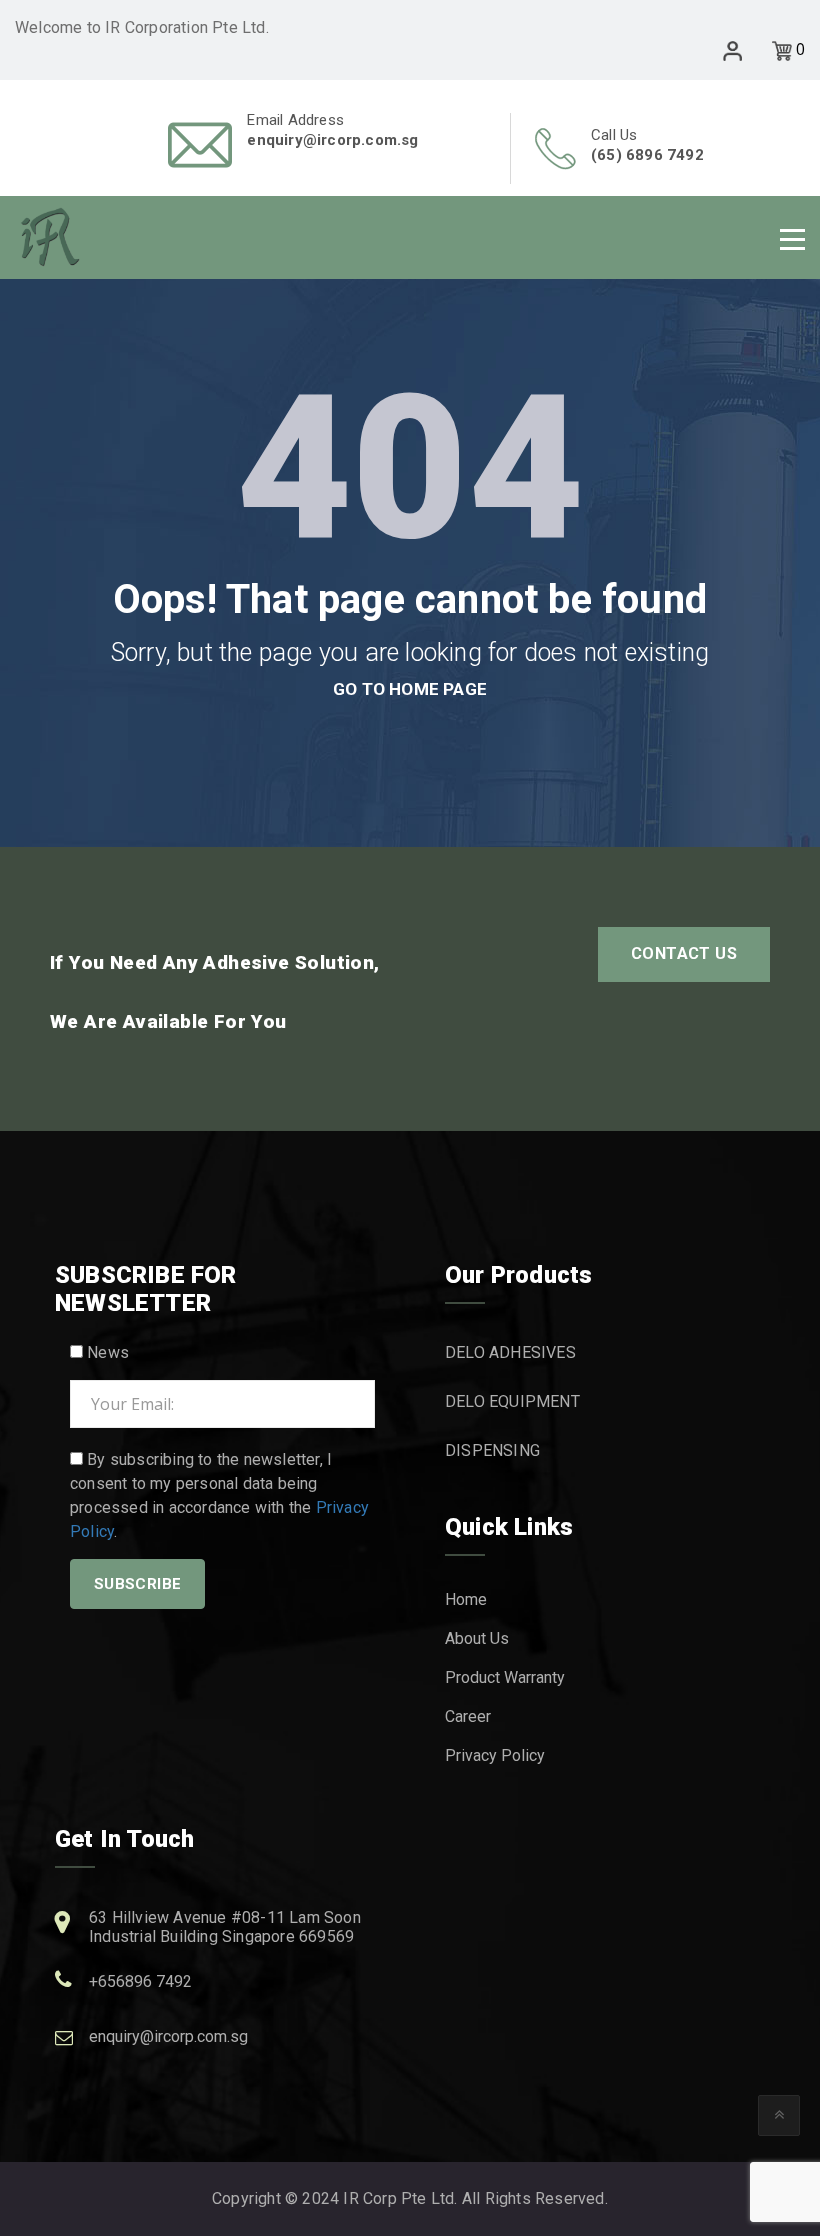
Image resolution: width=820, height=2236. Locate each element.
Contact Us (684, 953)
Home (466, 1599)
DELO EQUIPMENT (512, 1401)
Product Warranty (505, 1677)
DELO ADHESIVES (510, 1352)
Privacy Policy (495, 1755)
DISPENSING (492, 1450)
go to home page (410, 689)
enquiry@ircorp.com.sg (168, 2036)
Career (468, 1716)
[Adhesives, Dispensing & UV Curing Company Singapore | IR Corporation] (50, 237)
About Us (477, 1638)
